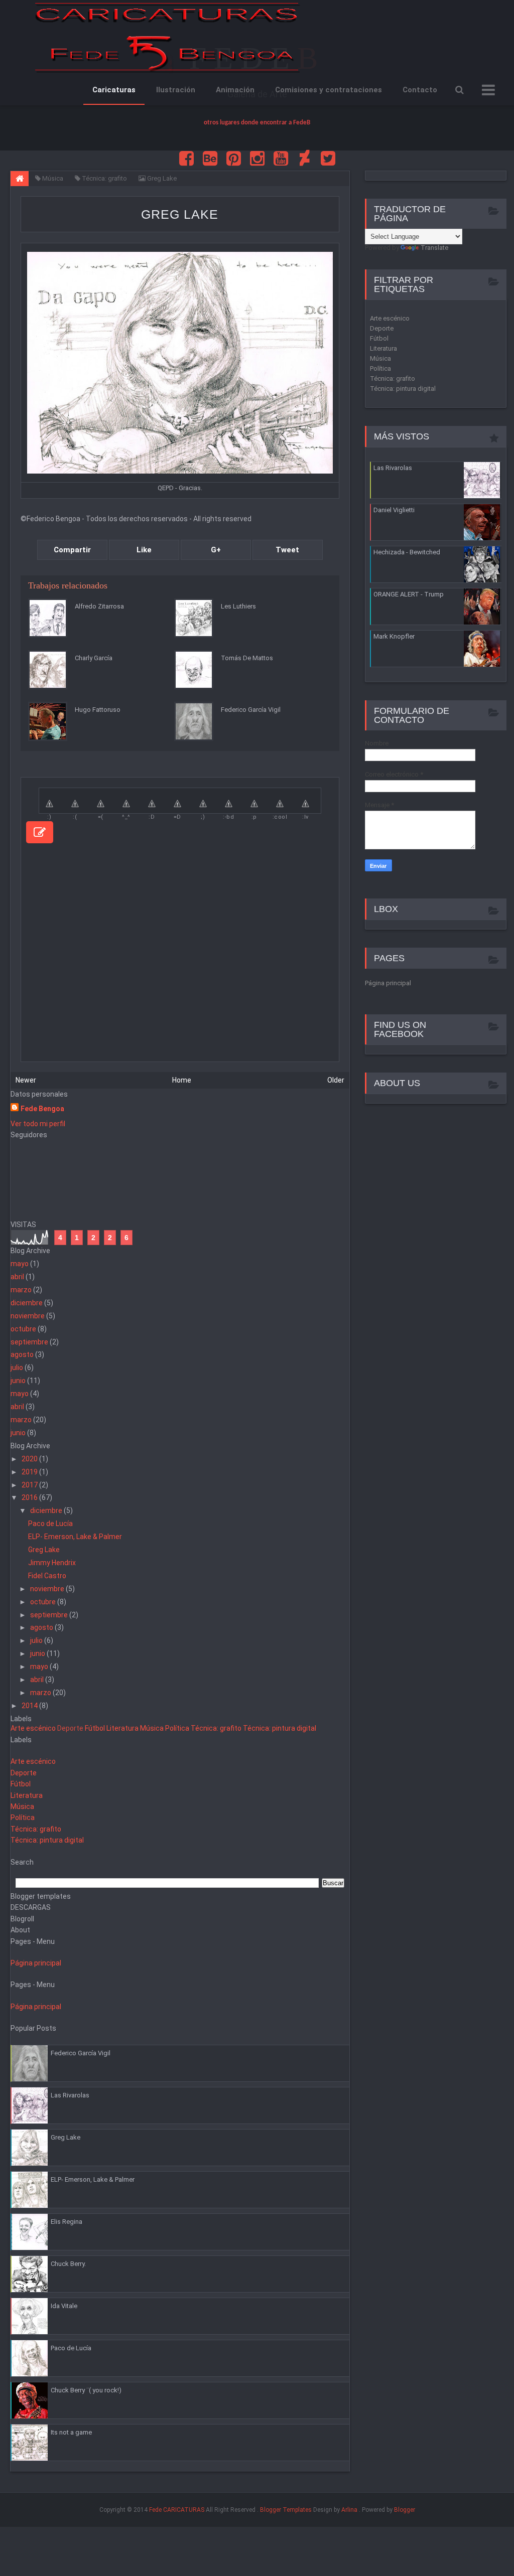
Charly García (94, 658)
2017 (30, 1485)
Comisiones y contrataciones (329, 90)
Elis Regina (67, 2222)
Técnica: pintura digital (280, 1728)
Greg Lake (180, 214)
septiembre (29, 1342)
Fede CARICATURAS (177, 2510)
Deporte (70, 1728)
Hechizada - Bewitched (407, 552)
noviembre (28, 1316)
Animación (235, 90)
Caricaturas (114, 90)
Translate (434, 248)
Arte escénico (33, 1728)
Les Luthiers (238, 606)
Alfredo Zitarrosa (99, 606)
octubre (23, 1329)
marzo (21, 1290)
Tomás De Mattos (247, 658)
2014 (30, 1706)
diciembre (27, 1303)
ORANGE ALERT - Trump (409, 594)
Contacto (420, 90)
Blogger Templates (286, 2510)
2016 (30, 1497)
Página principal (36, 1963)
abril (17, 1277)
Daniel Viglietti (394, 510)
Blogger (405, 2510)
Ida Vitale (64, 2306)
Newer (26, 1080)
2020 (30, 1459)
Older (336, 1080)
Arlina (349, 2510)
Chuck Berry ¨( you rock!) (86, 2390)
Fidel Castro (47, 1576)
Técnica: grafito (216, 1728)
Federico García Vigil (251, 710)
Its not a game (71, 2432)
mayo (20, 1264)
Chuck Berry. (68, 2264)
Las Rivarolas (70, 2095)
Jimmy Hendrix (52, 1563)
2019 (30, 1472)
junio (18, 1381)
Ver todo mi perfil (38, 1124)
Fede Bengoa (42, 1109)
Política (177, 1728)
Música (152, 1728)
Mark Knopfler (394, 636)
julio (17, 1368)
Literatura (122, 1728)
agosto (22, 1354)
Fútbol (95, 1728)
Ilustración (176, 90)
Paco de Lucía (50, 1524)
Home (182, 1080)
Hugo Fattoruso (98, 710)
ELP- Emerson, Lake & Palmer (75, 1537)
